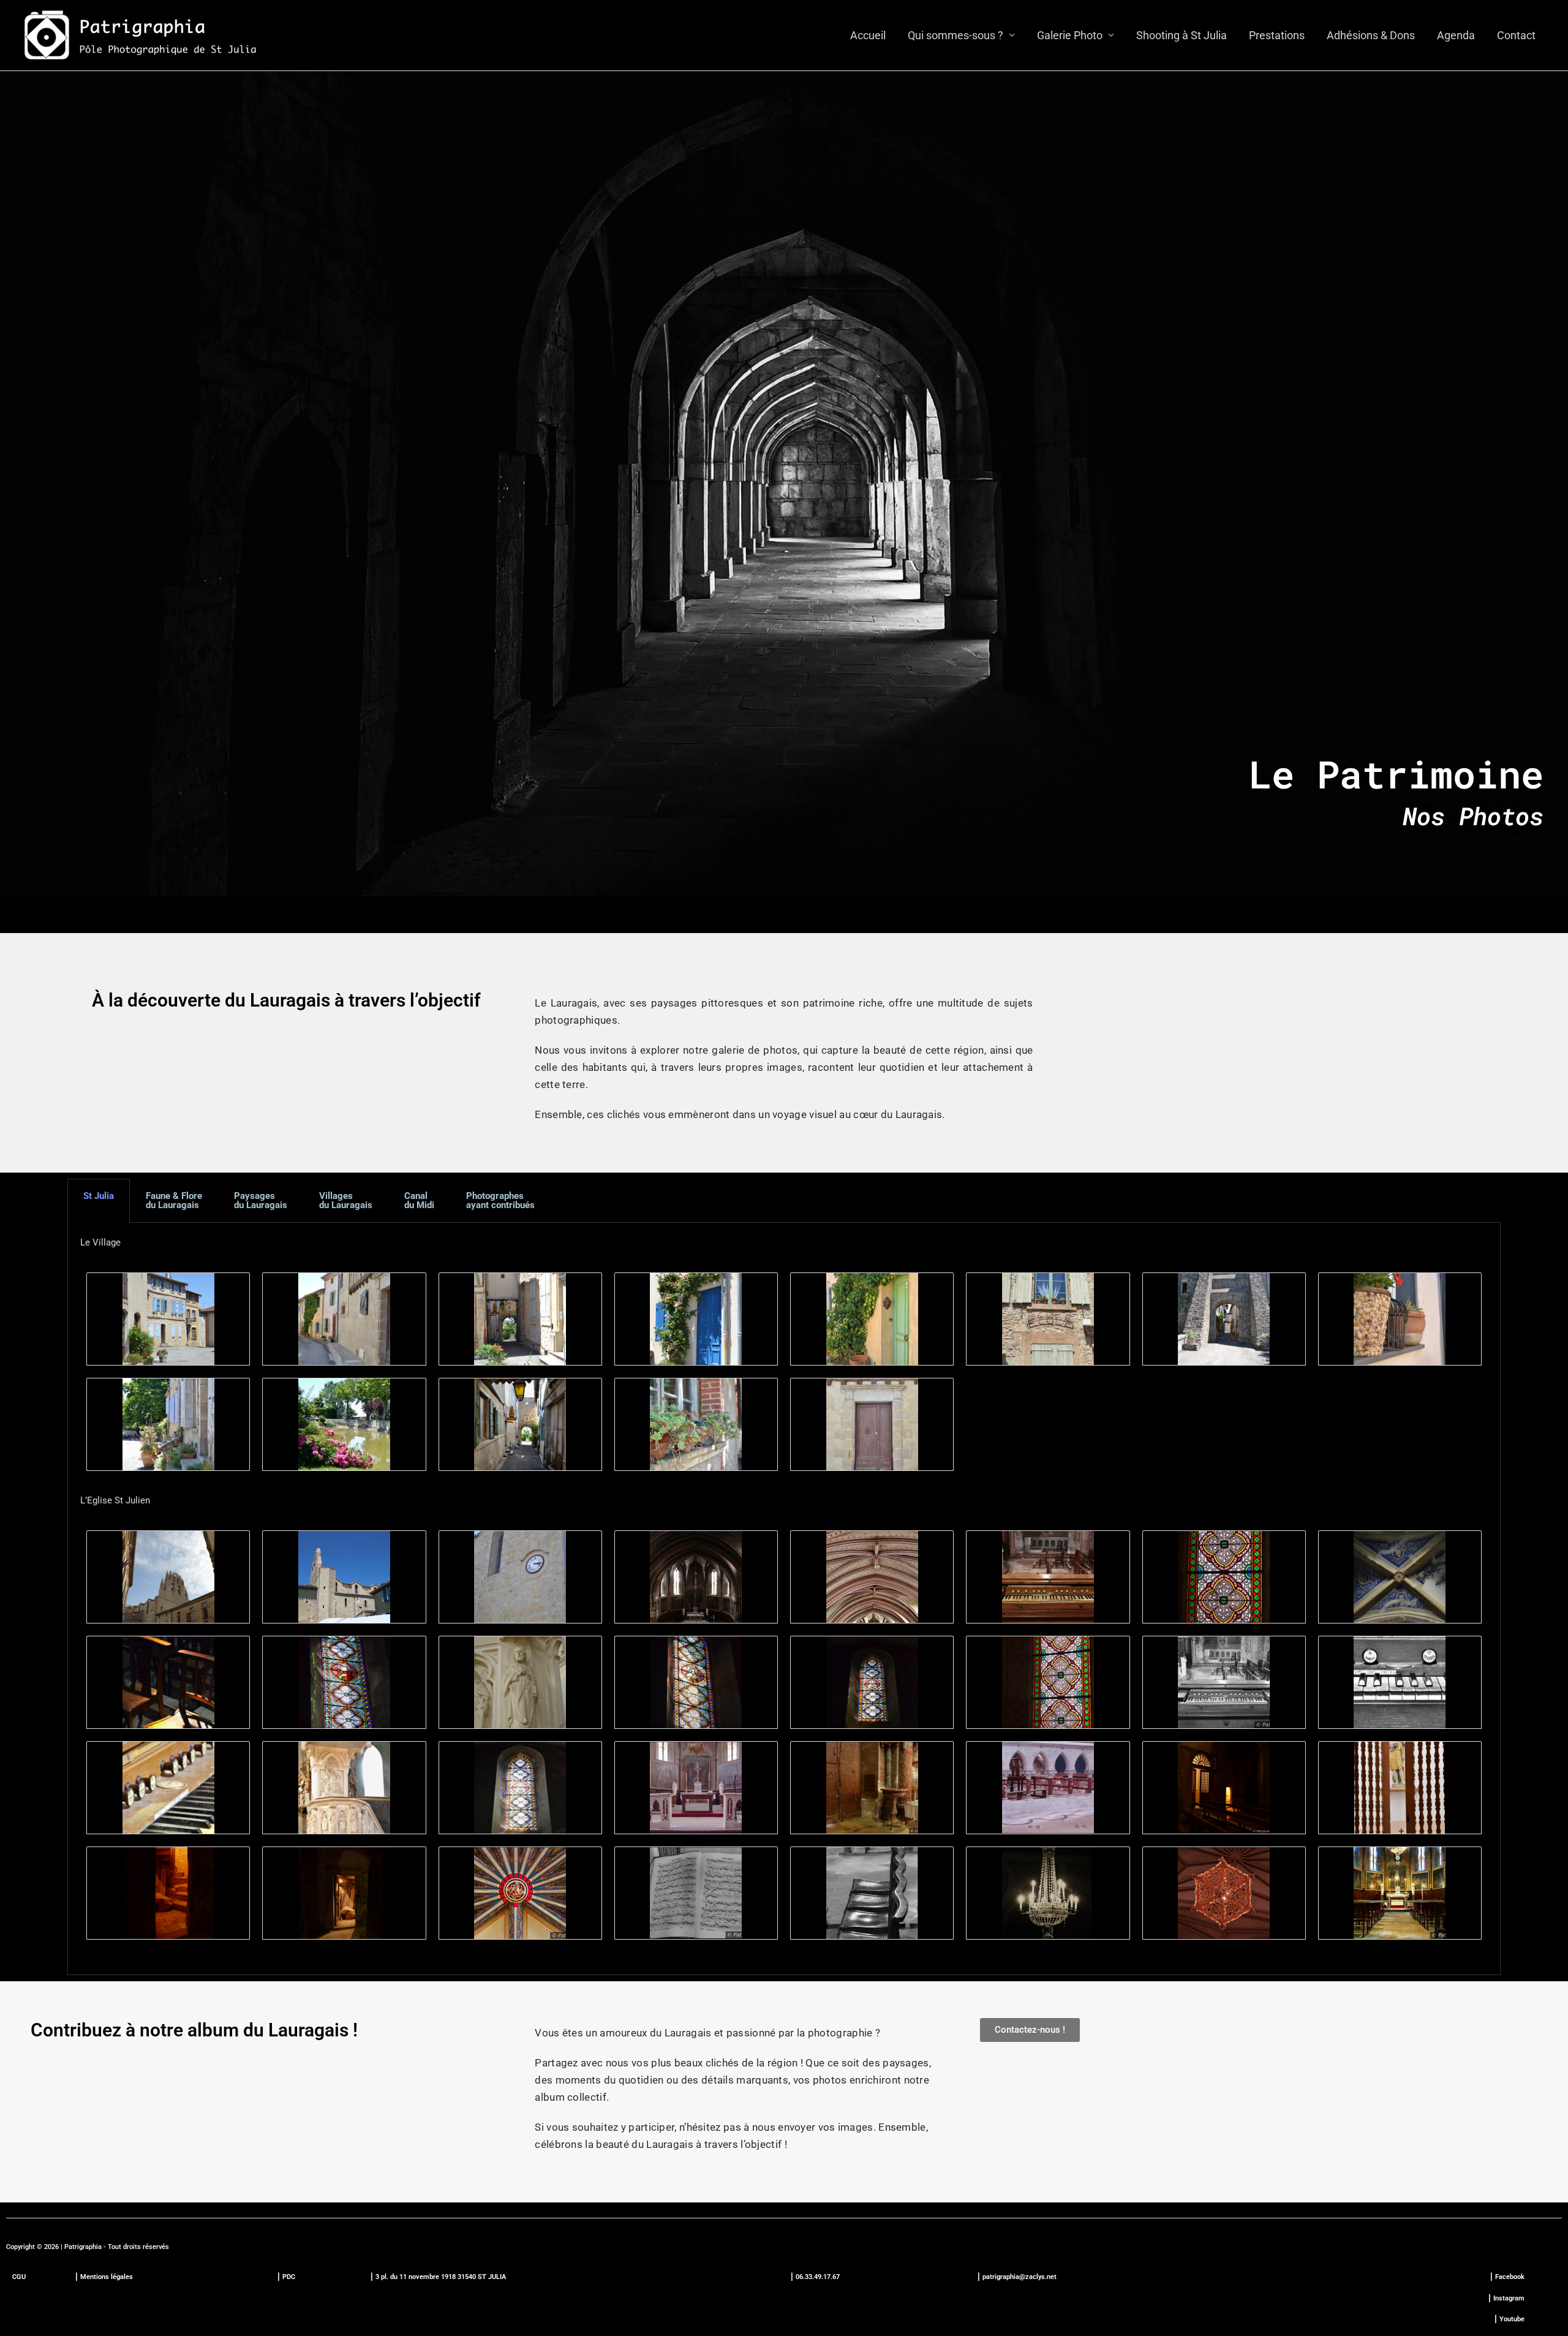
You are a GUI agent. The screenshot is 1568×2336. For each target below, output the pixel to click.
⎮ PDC (286, 2277)
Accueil (868, 35)
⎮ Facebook (1507, 2277)
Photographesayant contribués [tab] (500, 1200)
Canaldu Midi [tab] (419, 1200)
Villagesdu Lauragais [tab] (346, 1200)
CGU (19, 2277)
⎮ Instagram (1506, 2298)
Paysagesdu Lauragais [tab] (261, 1200)
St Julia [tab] (99, 1196)
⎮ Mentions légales (104, 2277)
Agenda (1456, 35)
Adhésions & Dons (1371, 35)
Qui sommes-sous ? (956, 35)
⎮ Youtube (1509, 2319)
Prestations (1277, 35)
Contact (1516, 35)
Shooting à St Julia (1182, 35)
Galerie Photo (1070, 35)
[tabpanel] (784, 1599)
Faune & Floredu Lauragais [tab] (174, 1200)
